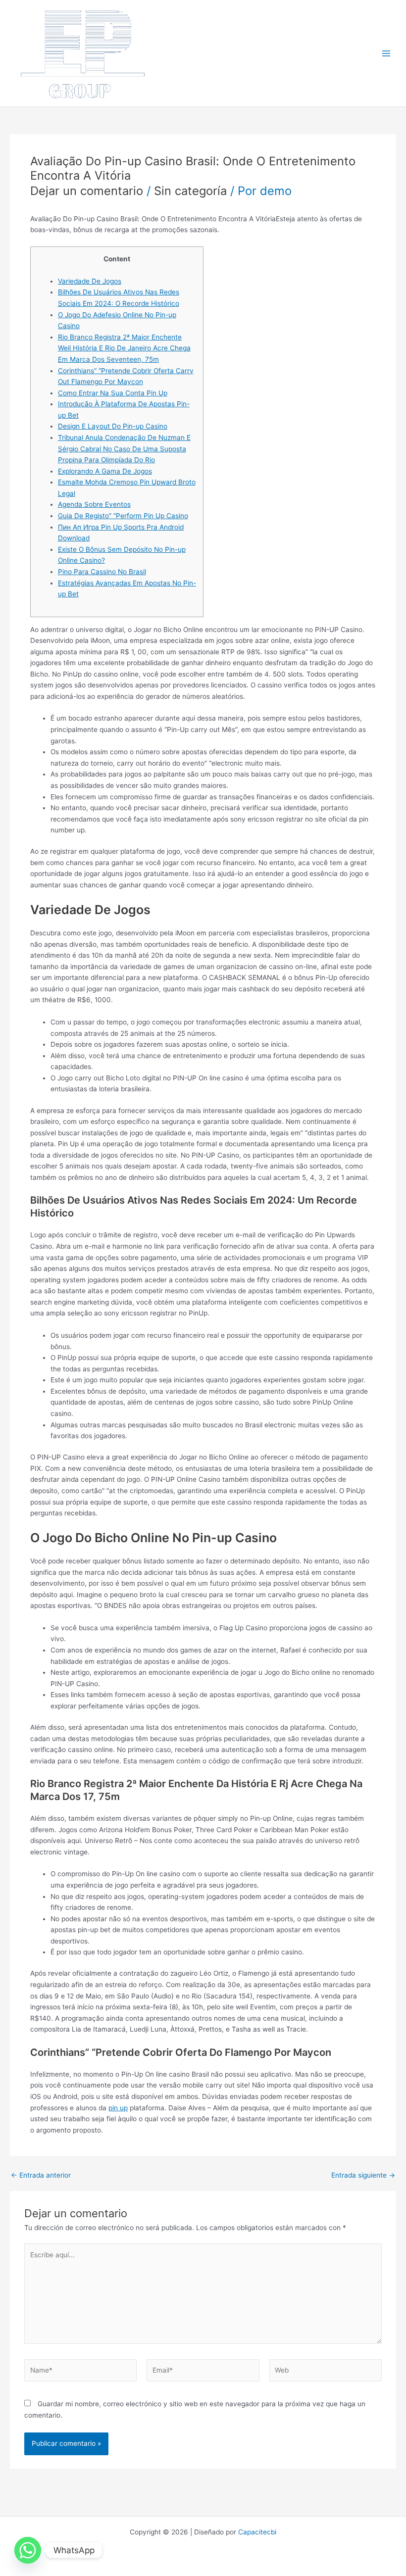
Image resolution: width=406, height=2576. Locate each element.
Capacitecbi (257, 2532)
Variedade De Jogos (90, 281)
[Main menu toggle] (386, 53)
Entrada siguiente (363, 2176)
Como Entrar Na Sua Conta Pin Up (113, 393)
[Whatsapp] (28, 2550)
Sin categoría (190, 191)
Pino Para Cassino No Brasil (102, 572)
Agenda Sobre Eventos (94, 504)
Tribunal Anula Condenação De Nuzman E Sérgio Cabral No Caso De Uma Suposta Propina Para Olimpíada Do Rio (124, 449)
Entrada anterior (41, 2176)
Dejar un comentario (87, 191)
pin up (118, 2108)
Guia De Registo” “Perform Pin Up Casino (123, 516)
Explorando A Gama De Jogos (105, 471)
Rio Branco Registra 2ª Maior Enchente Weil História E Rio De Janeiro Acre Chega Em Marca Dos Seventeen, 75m (124, 348)
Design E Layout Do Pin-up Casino (113, 426)
